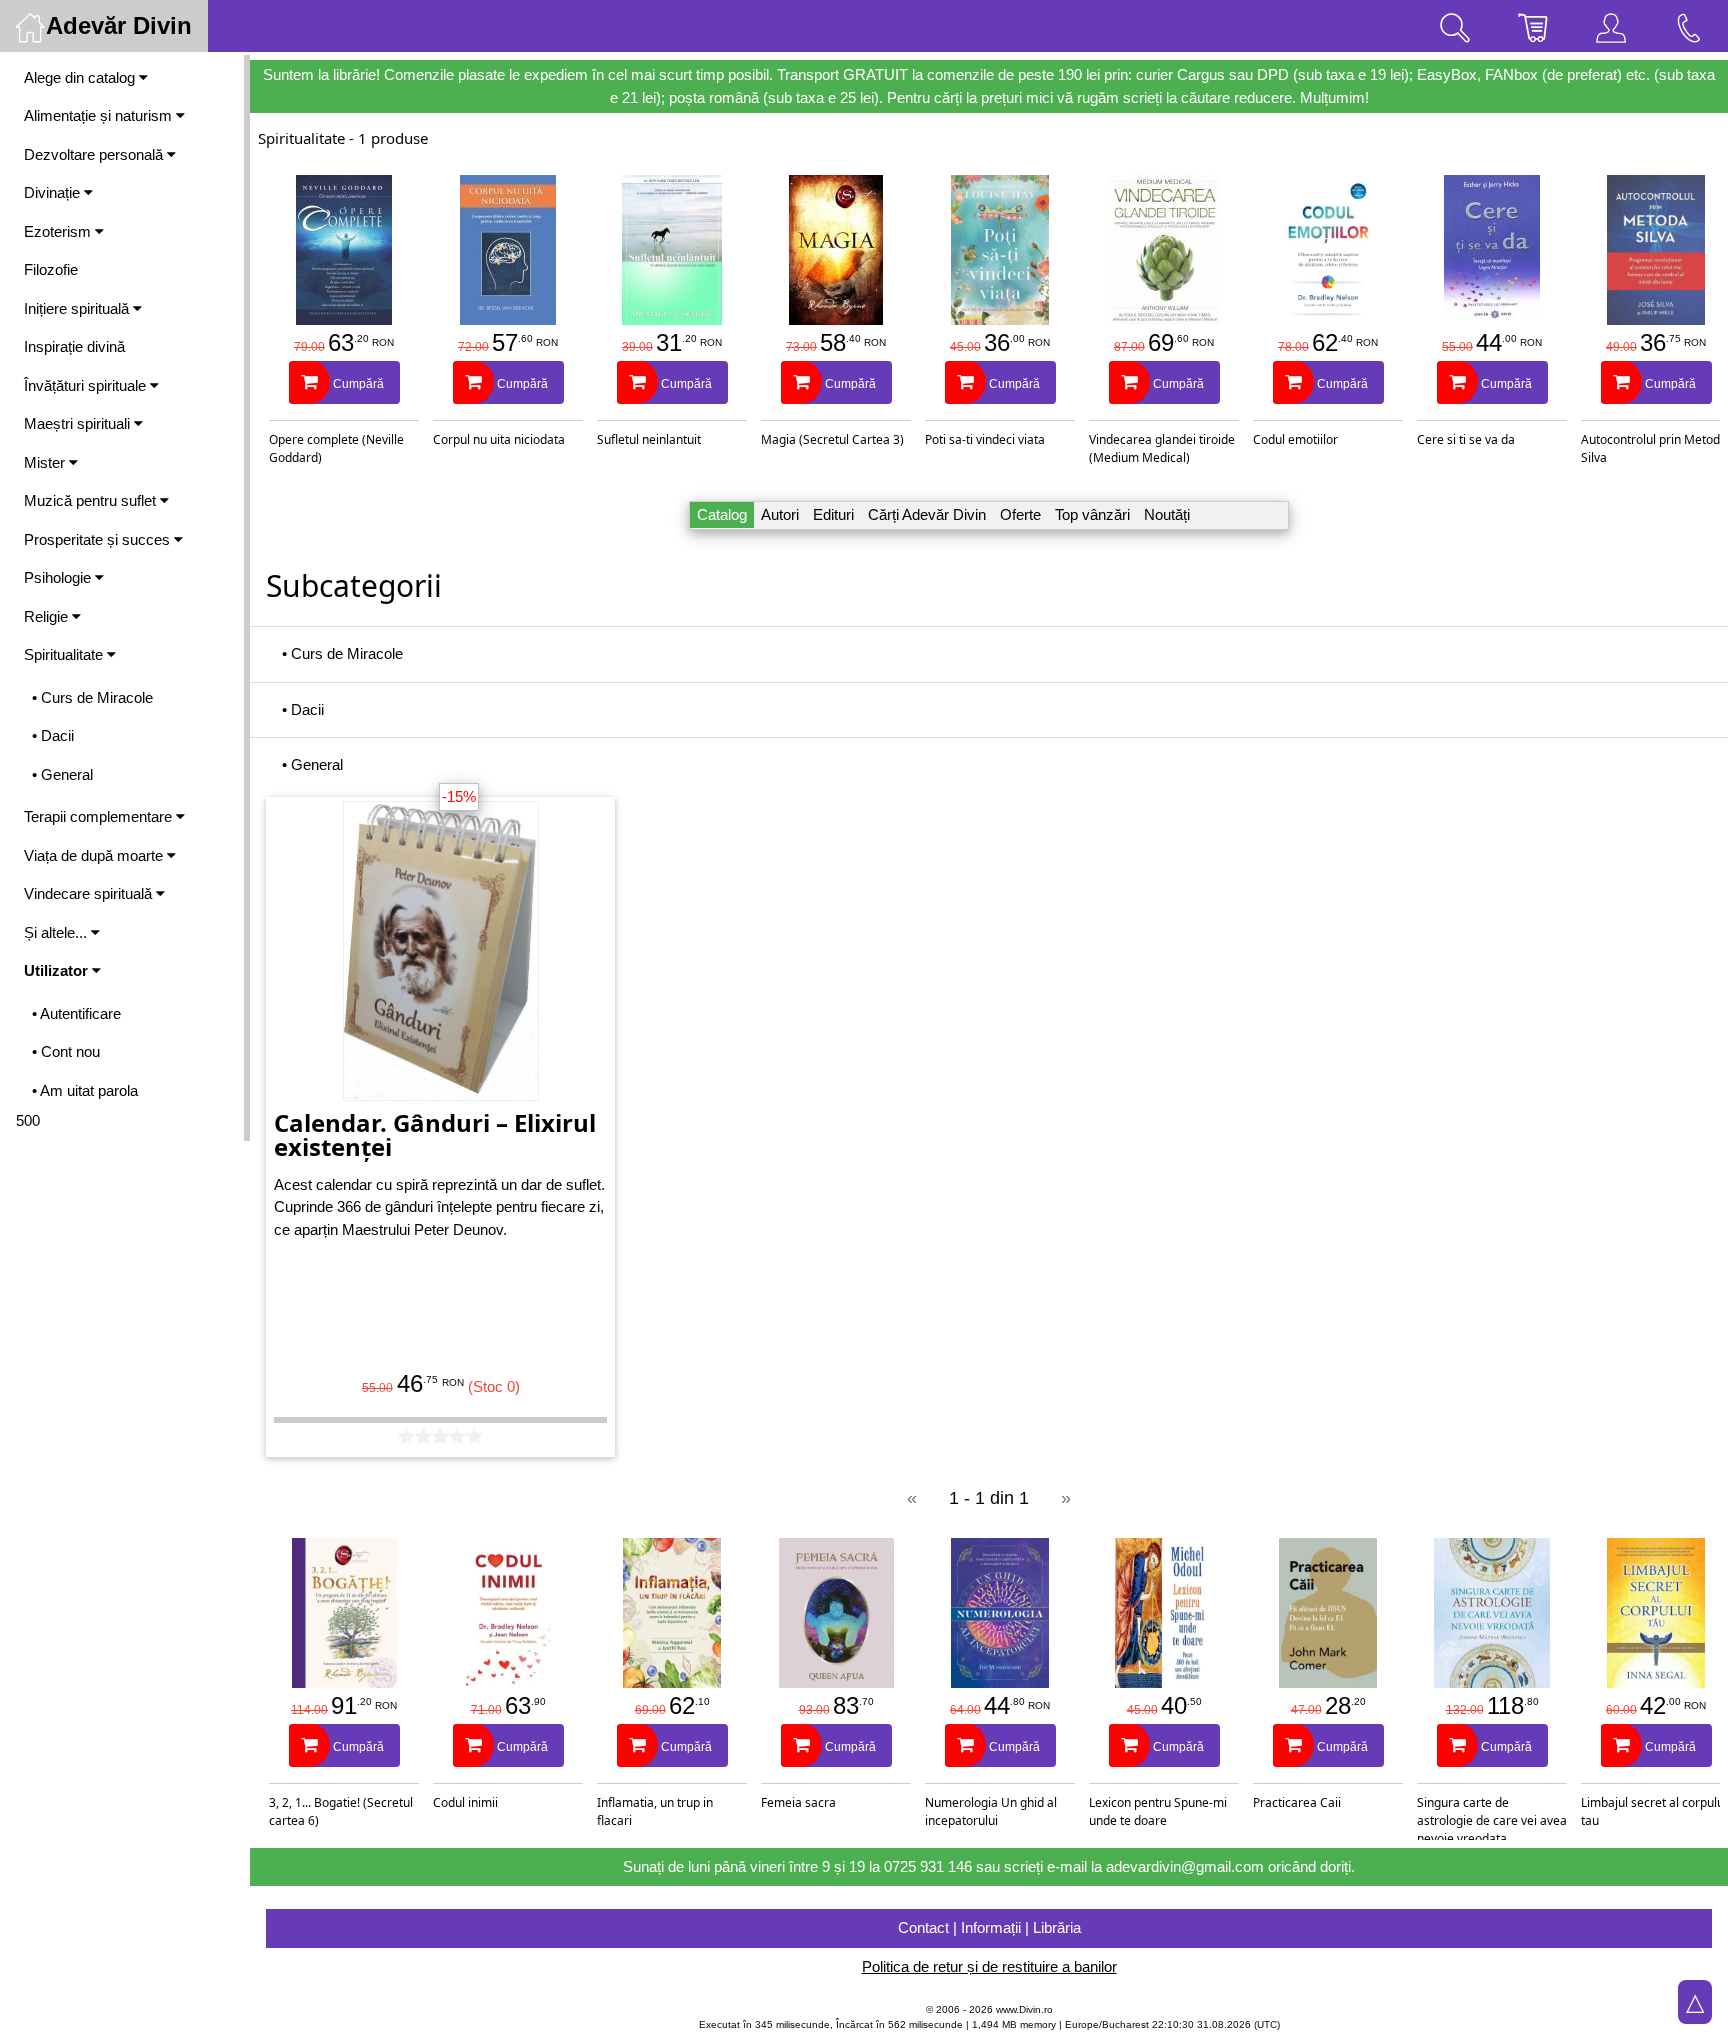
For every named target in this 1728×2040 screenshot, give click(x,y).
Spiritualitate (65, 654)
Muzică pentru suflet (92, 500)
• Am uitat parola (85, 1090)
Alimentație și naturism (100, 115)
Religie (48, 616)
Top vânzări (1092, 514)
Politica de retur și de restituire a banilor (989, 1966)
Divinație (54, 192)
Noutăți (1167, 514)
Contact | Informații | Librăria (989, 1927)
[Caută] (1455, 26)
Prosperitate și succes (99, 539)
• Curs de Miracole (92, 697)
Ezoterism (59, 231)
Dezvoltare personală (95, 154)
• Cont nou (66, 1051)
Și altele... (57, 932)
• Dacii (53, 735)
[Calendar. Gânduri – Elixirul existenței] (441, 948)
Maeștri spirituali (79, 423)
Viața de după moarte (95, 855)
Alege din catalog (81, 77)
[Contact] (1689, 26)
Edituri (833, 514)
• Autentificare (76, 1013)
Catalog (722, 514)
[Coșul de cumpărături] (1533, 26)
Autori (780, 514)
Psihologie (59, 577)
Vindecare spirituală (90, 893)
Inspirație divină (74, 346)
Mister (46, 462)
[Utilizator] (1611, 26)
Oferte (1020, 514)
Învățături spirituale (87, 385)
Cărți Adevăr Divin (927, 514)
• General (62, 774)
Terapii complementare (100, 816)
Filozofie (51, 269)
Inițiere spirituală (78, 308)
